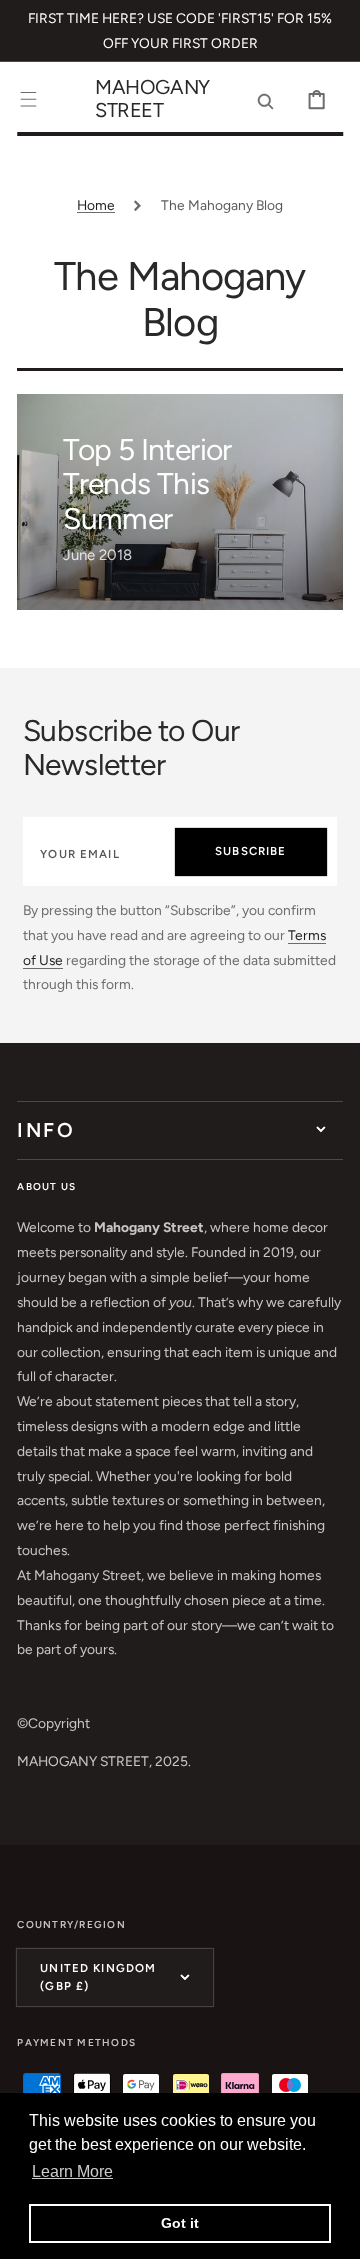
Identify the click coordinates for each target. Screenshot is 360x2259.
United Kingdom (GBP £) (98, 1976)
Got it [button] (180, 2223)
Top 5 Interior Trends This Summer (147, 484)
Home (96, 205)
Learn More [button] (72, 2171)
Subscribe (250, 851)
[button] (28, 99)
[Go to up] (330, 2229)
